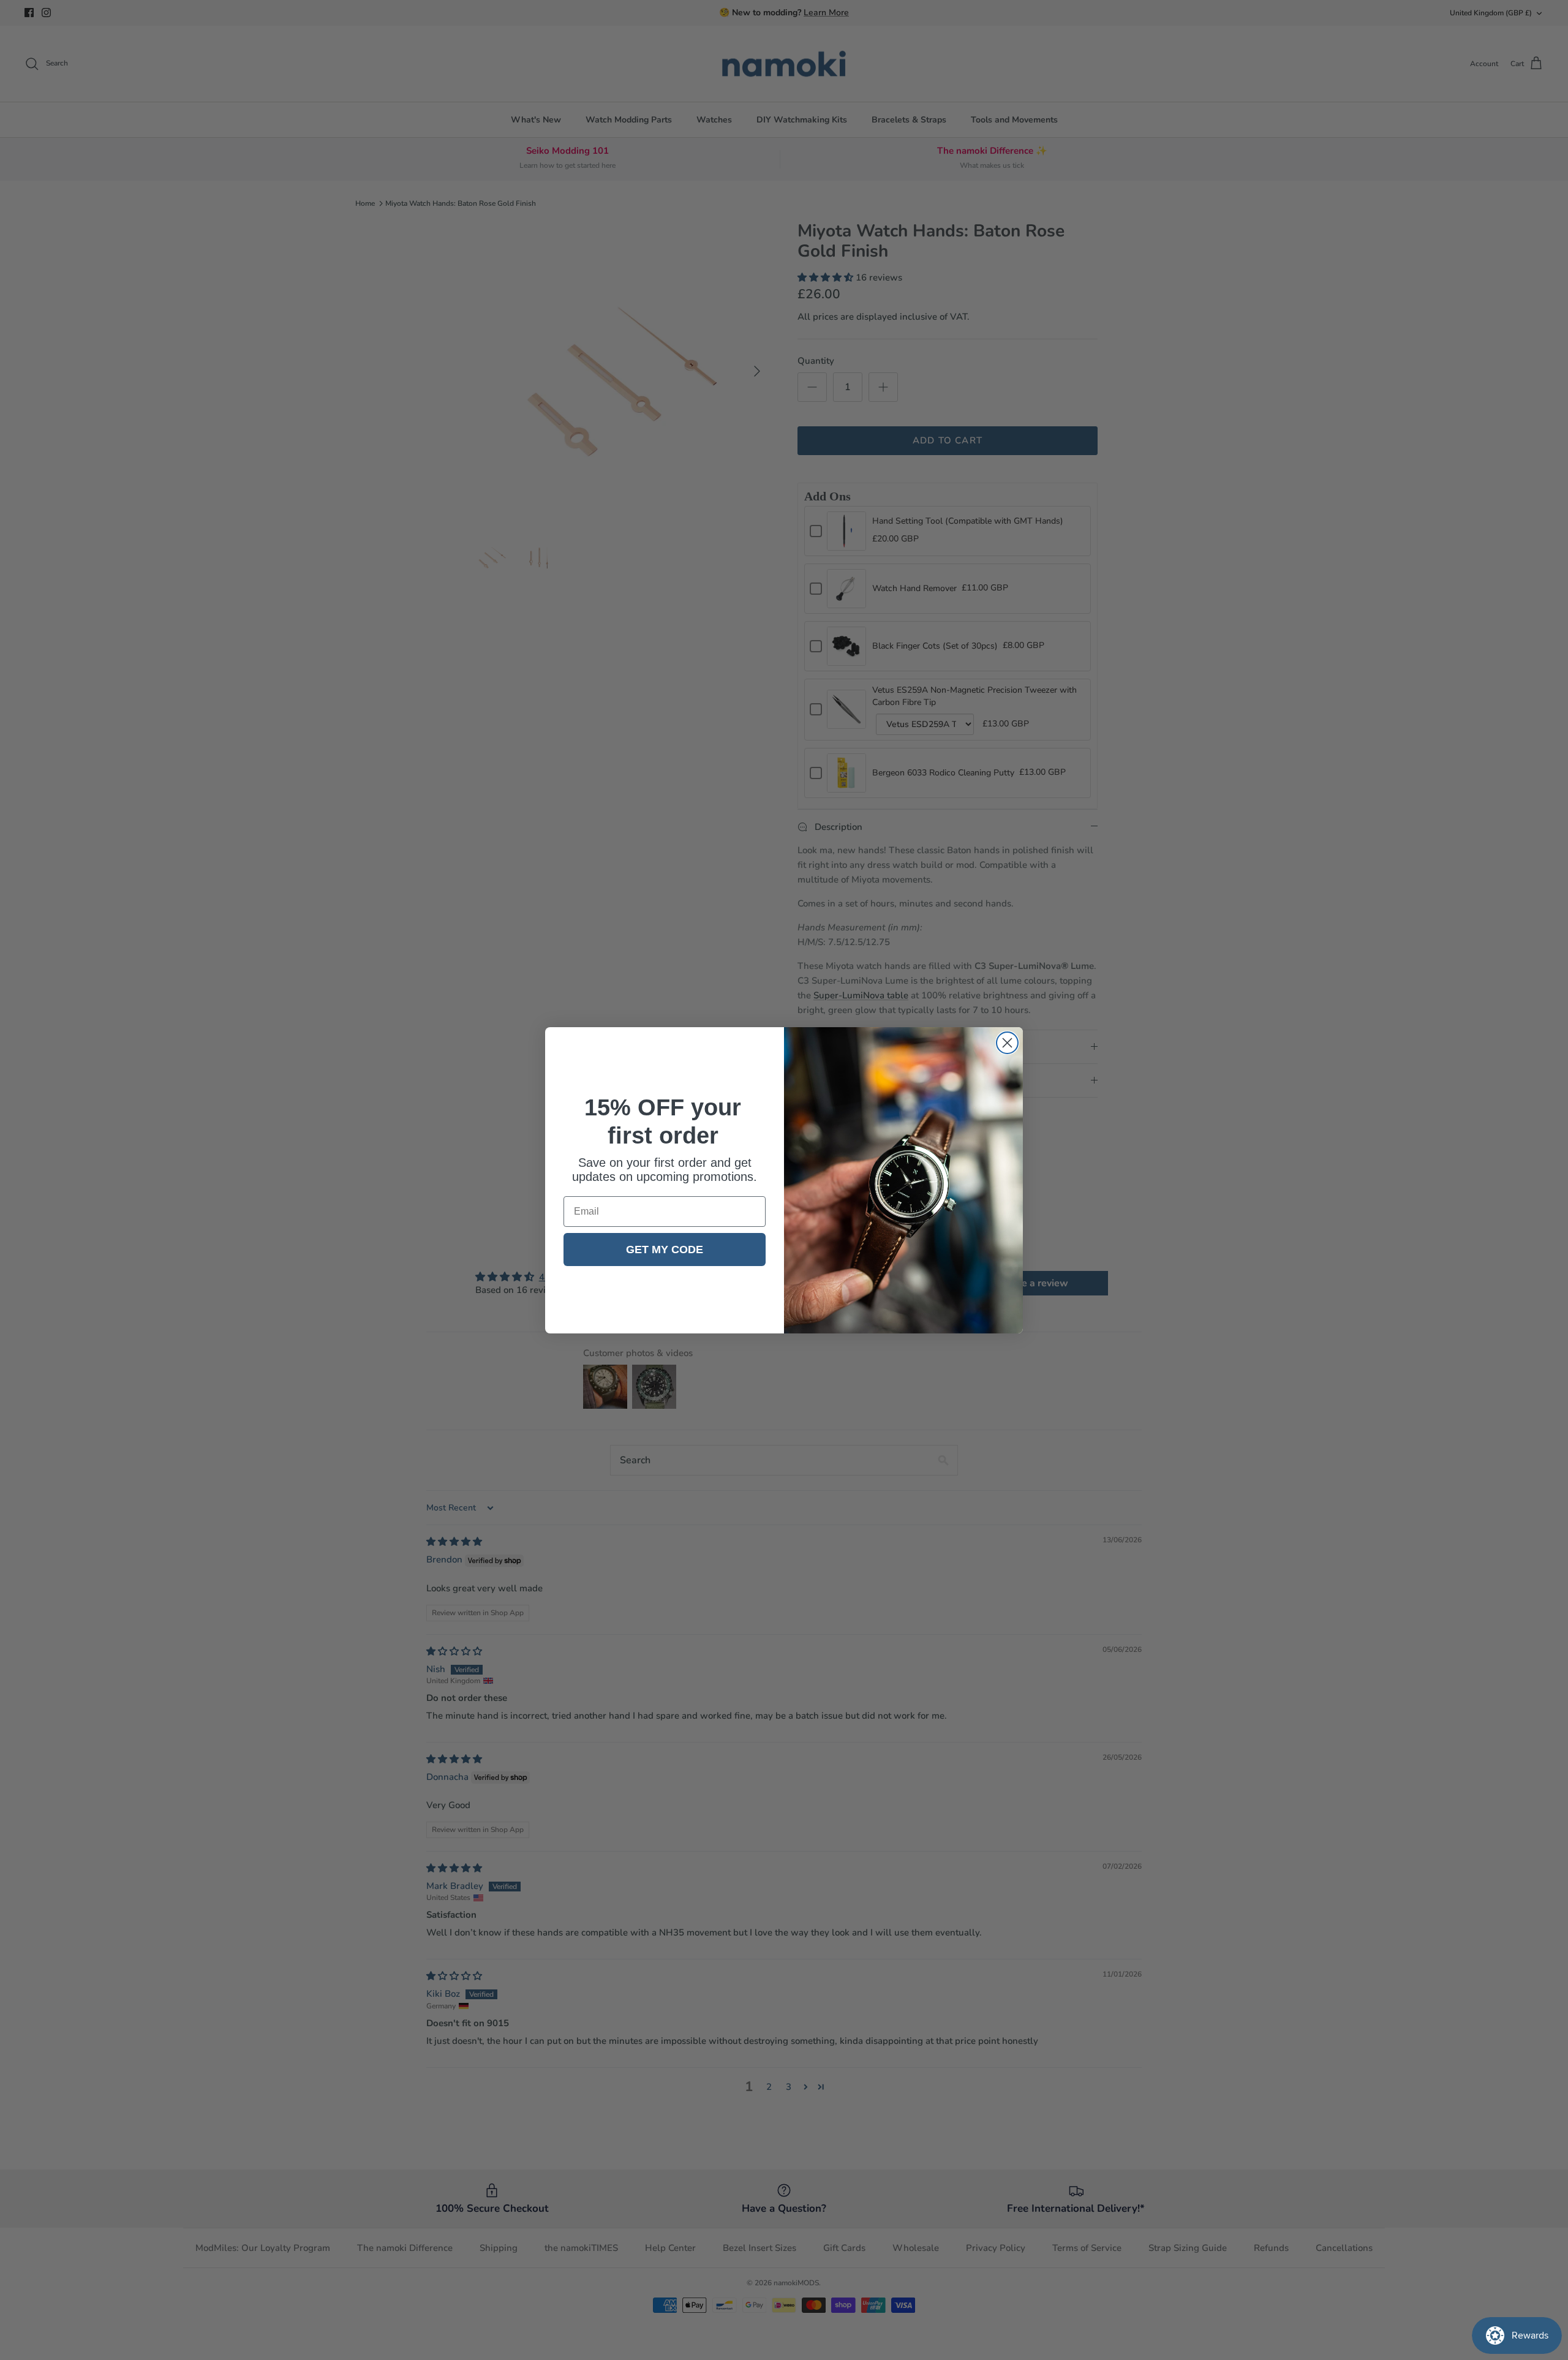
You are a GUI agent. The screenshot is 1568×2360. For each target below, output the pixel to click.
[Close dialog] (1007, 1043)
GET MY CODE (665, 1250)
